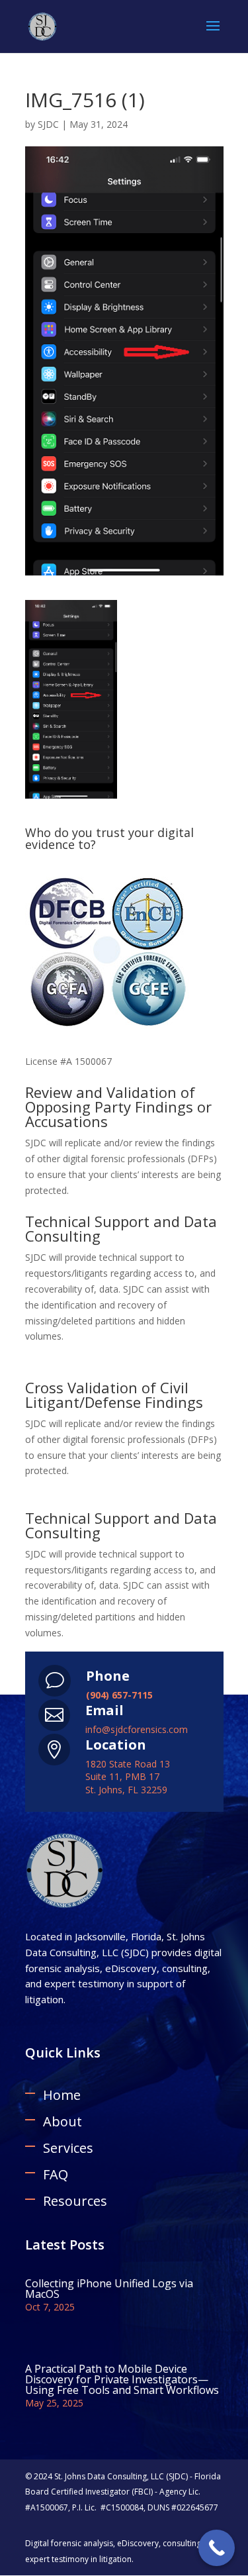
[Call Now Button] (217, 2548)
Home (62, 2095)
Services (68, 2148)
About (62, 2121)
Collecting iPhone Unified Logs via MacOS (109, 2289)
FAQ (56, 2174)
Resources (75, 2201)
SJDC (48, 124)
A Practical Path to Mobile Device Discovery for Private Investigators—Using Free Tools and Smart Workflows (122, 2379)
